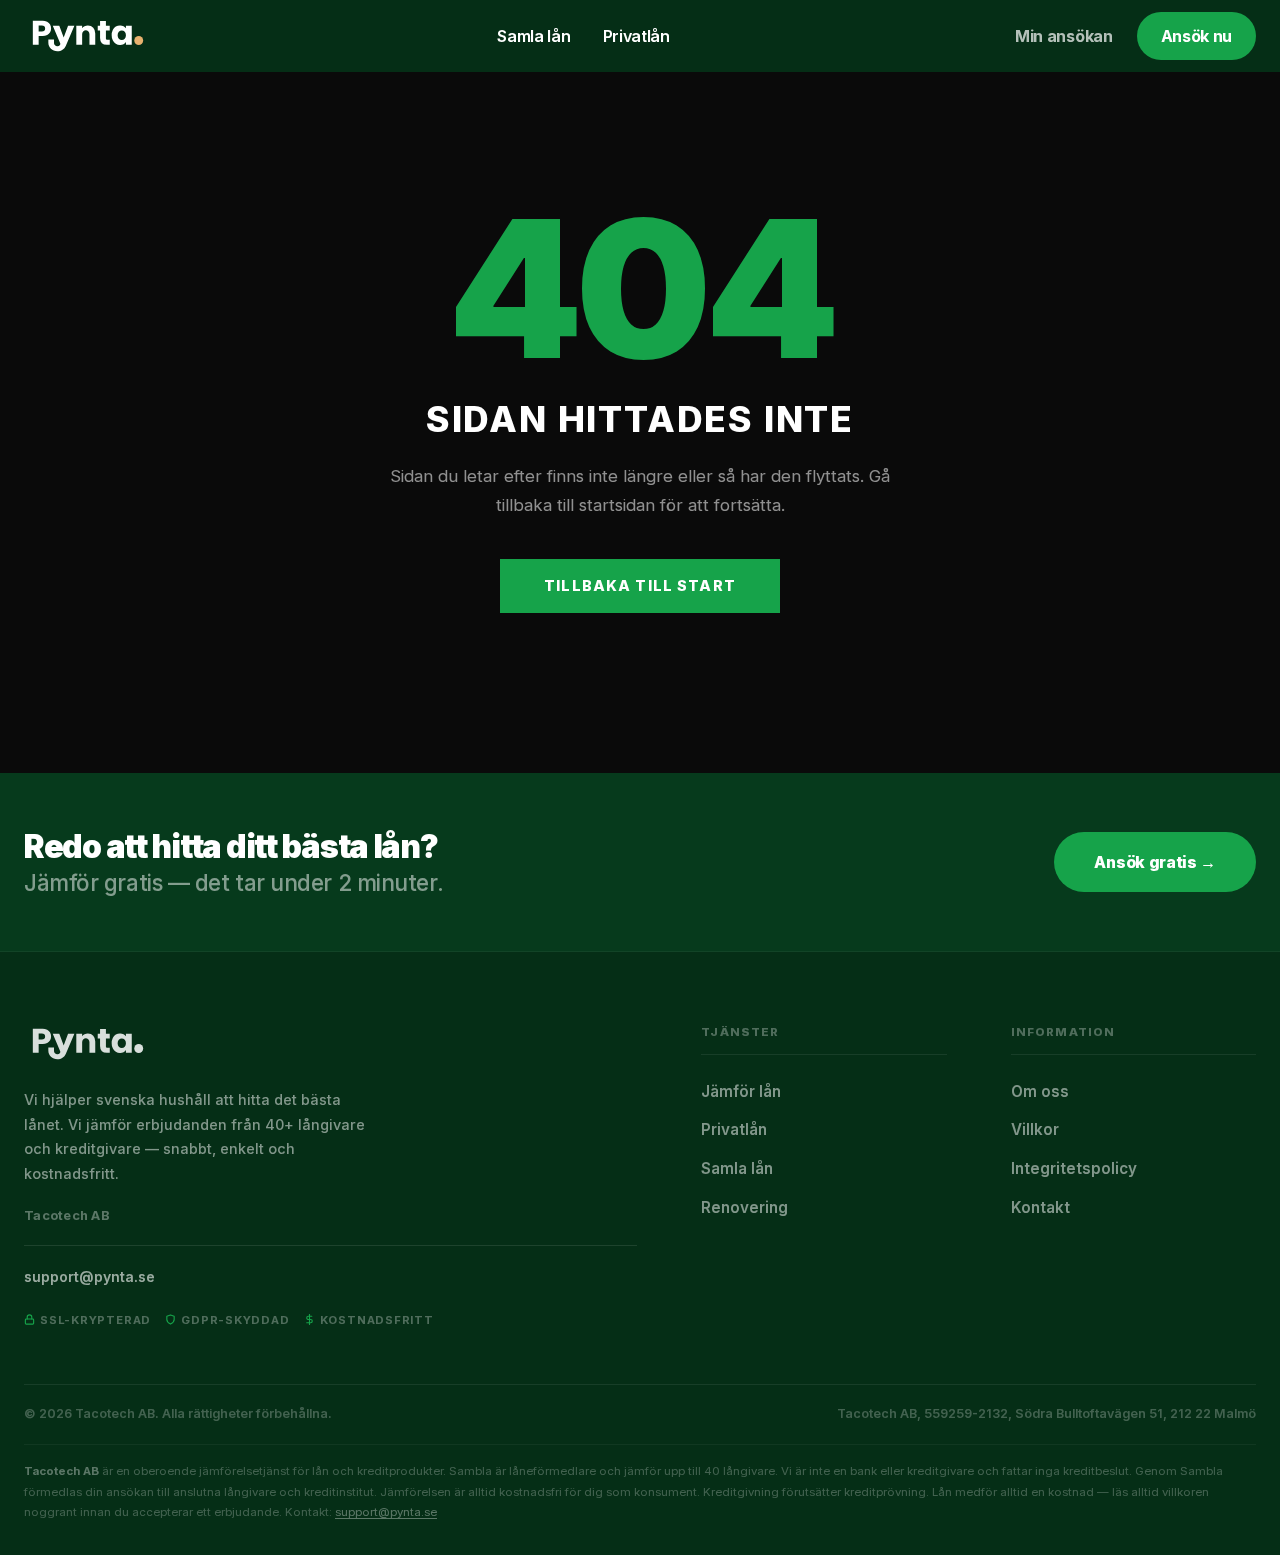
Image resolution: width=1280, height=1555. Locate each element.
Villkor (1035, 1129)
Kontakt (1040, 1207)
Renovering (744, 1207)
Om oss (1040, 1091)
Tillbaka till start (640, 585)
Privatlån (636, 36)
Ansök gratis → (1155, 862)
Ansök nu (1196, 36)
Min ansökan (1063, 36)
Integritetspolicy (1074, 1168)
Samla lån (533, 36)
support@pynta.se (89, 1276)
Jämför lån (741, 1091)
